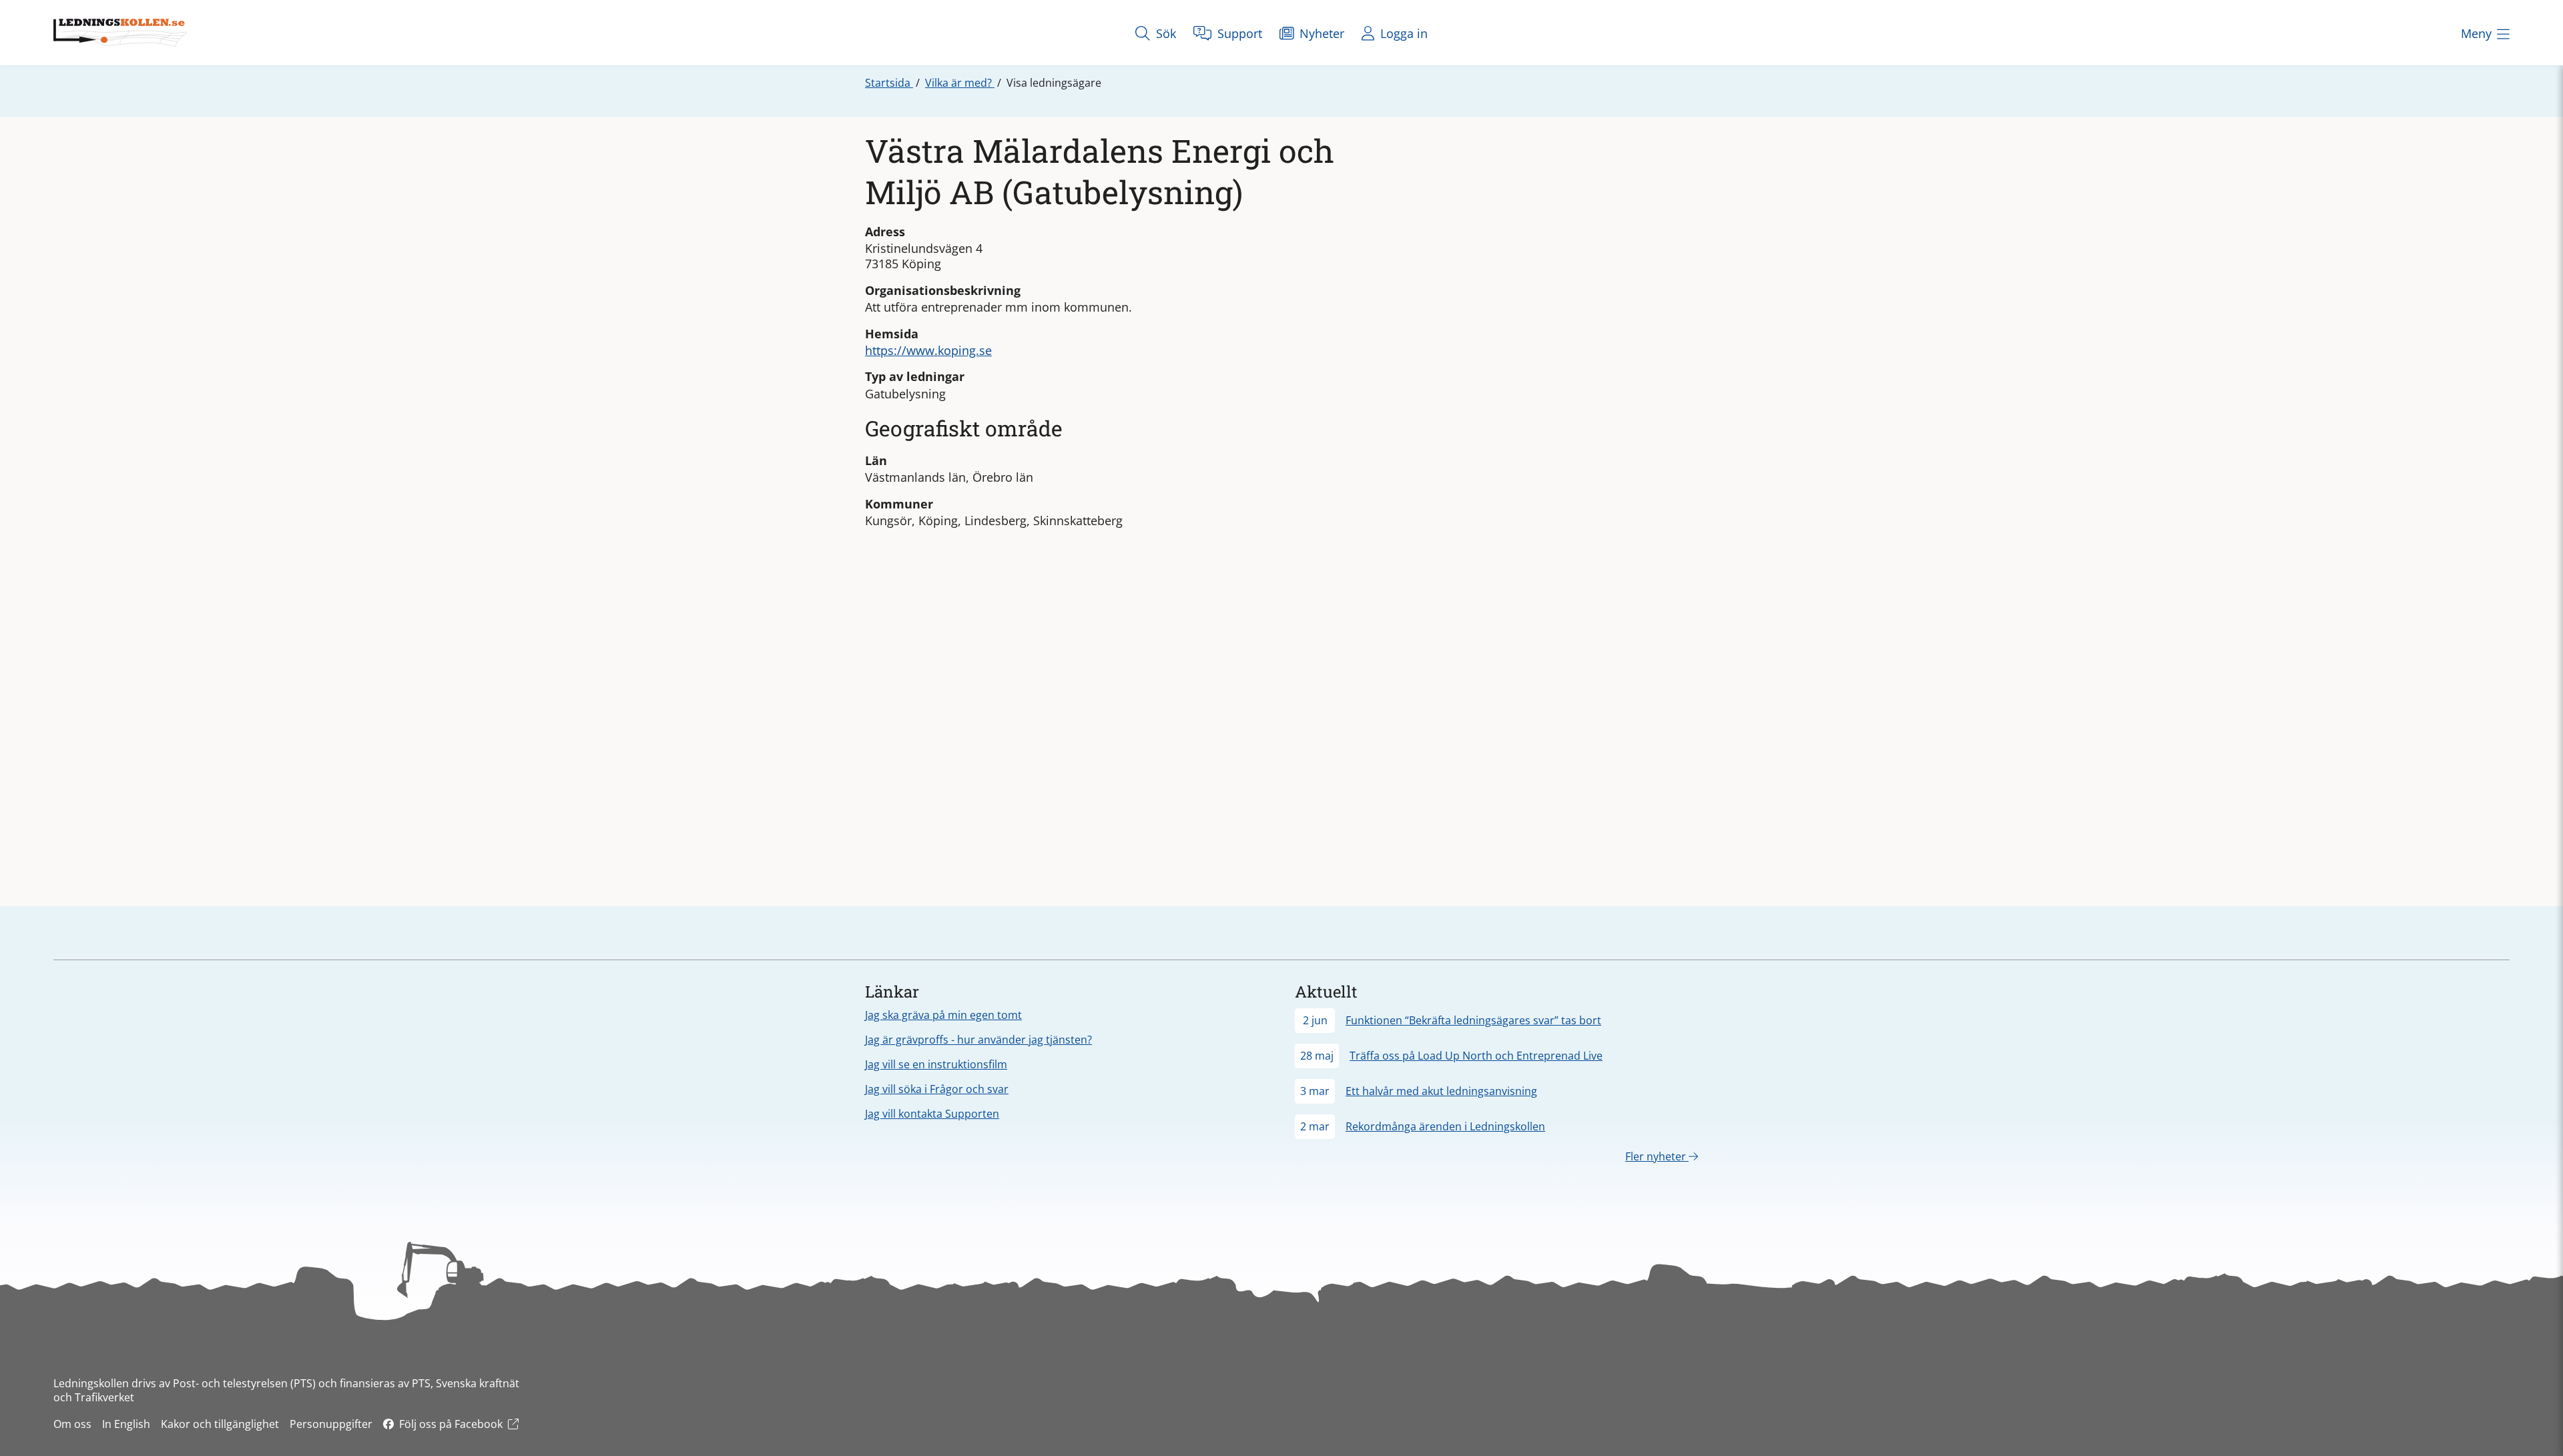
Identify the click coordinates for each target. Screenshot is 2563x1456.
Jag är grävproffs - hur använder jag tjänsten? (978, 1040)
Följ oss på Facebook (451, 1424)
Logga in (1402, 33)
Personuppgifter (331, 1424)
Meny (2476, 33)
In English (126, 1424)
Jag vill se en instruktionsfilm (936, 1064)
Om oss (72, 1424)
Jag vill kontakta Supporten (932, 1114)
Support (1238, 33)
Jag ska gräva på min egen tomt (943, 1015)
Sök (1164, 33)
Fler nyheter (1657, 1156)
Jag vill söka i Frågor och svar (937, 1089)
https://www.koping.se (928, 350)
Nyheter (1320, 33)
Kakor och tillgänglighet (220, 1424)
